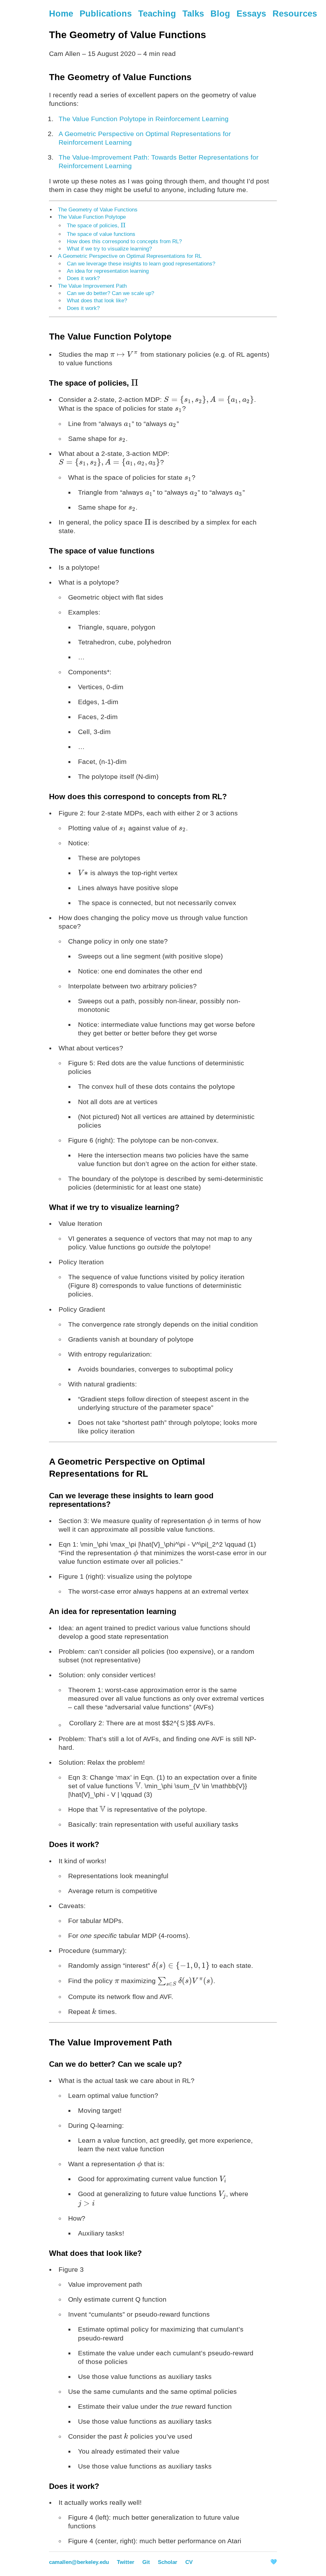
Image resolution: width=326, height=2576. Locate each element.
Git (146, 2562)
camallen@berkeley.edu (79, 2562)
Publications (106, 14)
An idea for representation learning (108, 271)
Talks (193, 14)
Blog (220, 14)
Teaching (157, 14)
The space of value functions (101, 234)
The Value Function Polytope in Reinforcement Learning (144, 119)
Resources (295, 14)
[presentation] (123, 226)
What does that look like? (97, 301)
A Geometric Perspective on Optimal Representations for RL (130, 256)
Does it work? (83, 278)
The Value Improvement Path (92, 286)
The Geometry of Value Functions (98, 210)
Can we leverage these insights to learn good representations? (141, 264)
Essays (251, 14)
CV (189, 2562)
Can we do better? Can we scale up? (110, 293)
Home (61, 14)
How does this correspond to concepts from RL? (124, 241)
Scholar (168, 2562)
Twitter (126, 2562)
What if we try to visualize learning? (109, 249)
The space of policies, (96, 226)
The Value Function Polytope (92, 217)
